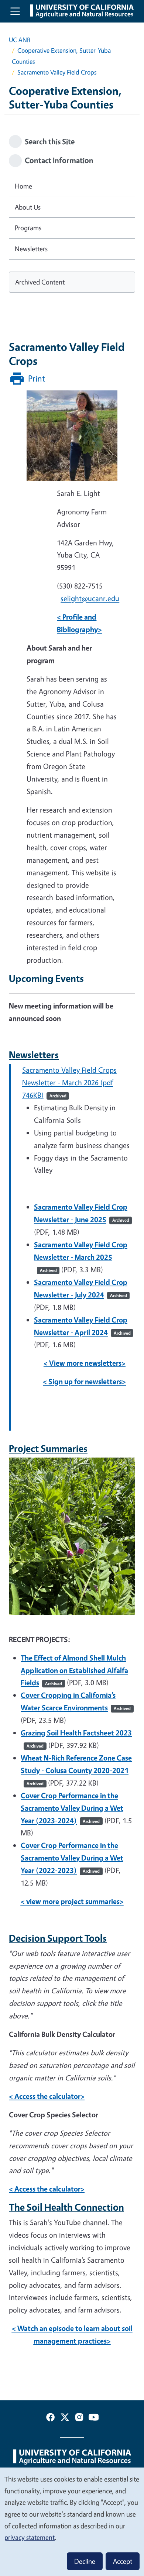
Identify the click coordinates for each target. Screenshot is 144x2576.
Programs (28, 228)
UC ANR (20, 40)
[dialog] (72, 2521)
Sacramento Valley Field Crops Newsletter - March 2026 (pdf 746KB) (69, 1082)
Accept (123, 2561)
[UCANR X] (65, 2419)
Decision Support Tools (58, 1938)
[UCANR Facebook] (50, 2419)
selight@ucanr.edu (90, 598)
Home (23, 186)
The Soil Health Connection (66, 2207)
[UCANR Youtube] (94, 2419)
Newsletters (34, 1055)
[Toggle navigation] (15, 11)
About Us (28, 207)
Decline (85, 2561)
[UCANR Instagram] (79, 2419)
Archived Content (40, 282)
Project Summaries (48, 1448)
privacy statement (30, 2537)
